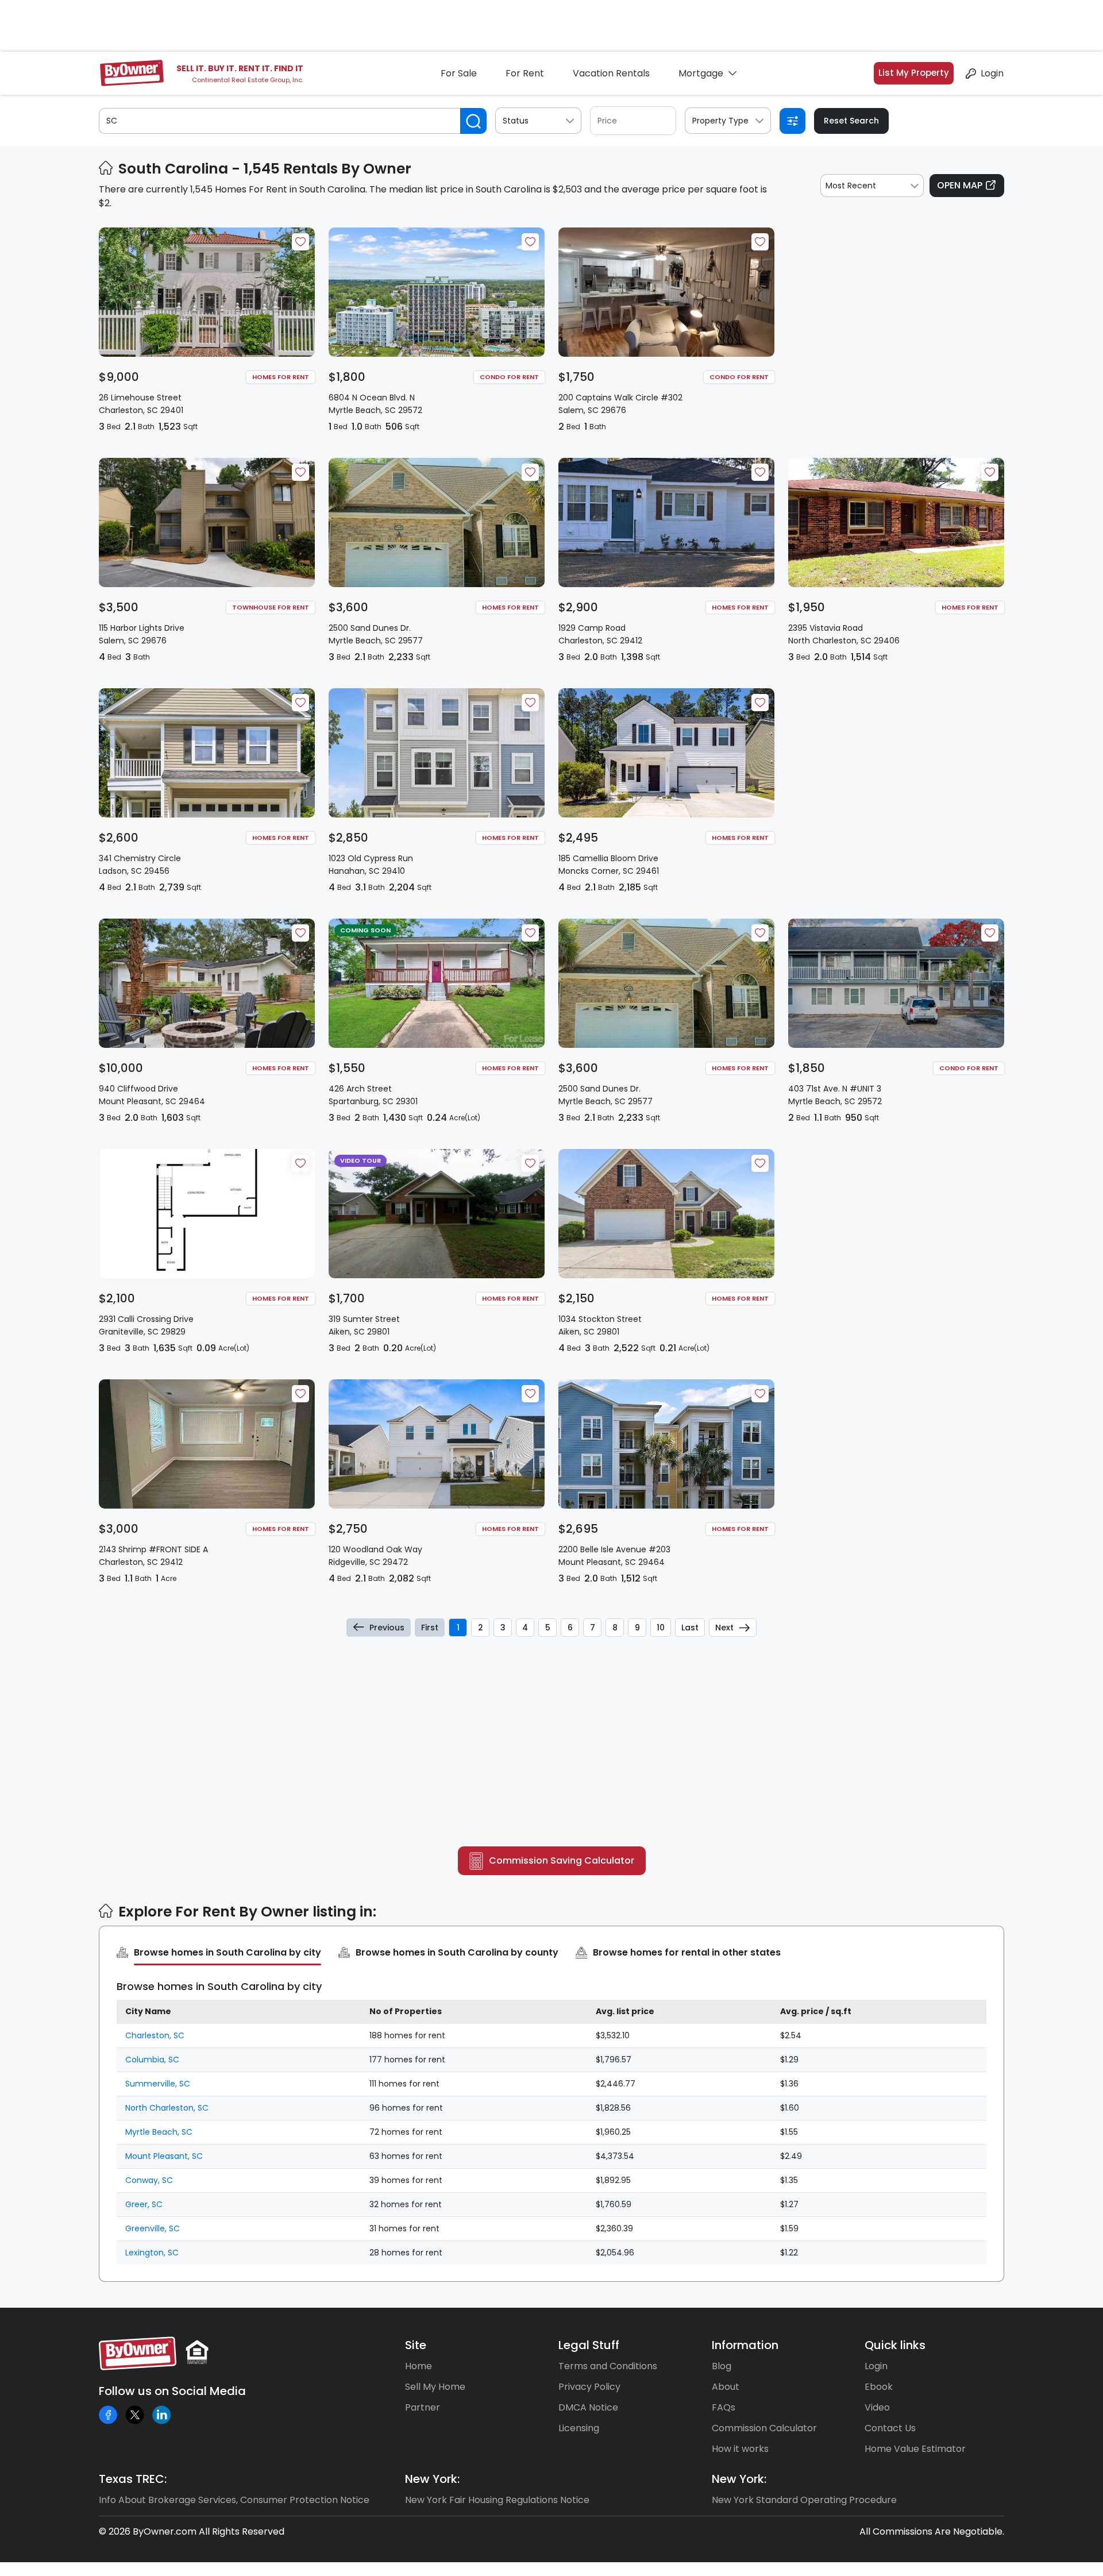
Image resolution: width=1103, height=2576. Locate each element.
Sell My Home (435, 2387)
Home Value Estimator (915, 2449)
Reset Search (851, 121)
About (726, 2387)
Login (992, 73)
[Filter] (792, 121)
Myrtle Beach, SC (159, 2132)
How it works (740, 2449)
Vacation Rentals (611, 73)
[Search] (473, 121)
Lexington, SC (152, 2253)
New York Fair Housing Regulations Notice (497, 2500)
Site (416, 2345)
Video (877, 2407)
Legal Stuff (589, 2345)
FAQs (724, 2407)
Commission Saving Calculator (562, 1860)
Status (516, 121)
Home (419, 2366)
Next (724, 1628)
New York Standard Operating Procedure (804, 2500)
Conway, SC (149, 2180)
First (430, 1628)
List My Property (914, 73)
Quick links (895, 2345)
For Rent (525, 73)
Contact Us (890, 2428)
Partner (423, 2407)
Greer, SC (144, 2204)
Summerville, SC (158, 2084)
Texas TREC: (133, 2479)
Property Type (720, 121)
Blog (722, 2366)
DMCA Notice (588, 2407)
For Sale (459, 73)
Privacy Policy (589, 2387)
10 (661, 1628)
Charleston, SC (155, 2035)
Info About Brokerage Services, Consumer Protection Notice (234, 2500)
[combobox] (872, 186)
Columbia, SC (152, 2060)
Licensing (579, 2428)
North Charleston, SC (167, 2108)
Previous (387, 1628)
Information (745, 2345)
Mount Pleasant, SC (164, 2156)
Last (690, 1628)
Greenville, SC (153, 2228)
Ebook (879, 2387)
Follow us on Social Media (172, 2391)
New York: (432, 2479)
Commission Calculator (764, 2428)
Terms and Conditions (608, 2366)
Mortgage (701, 73)
